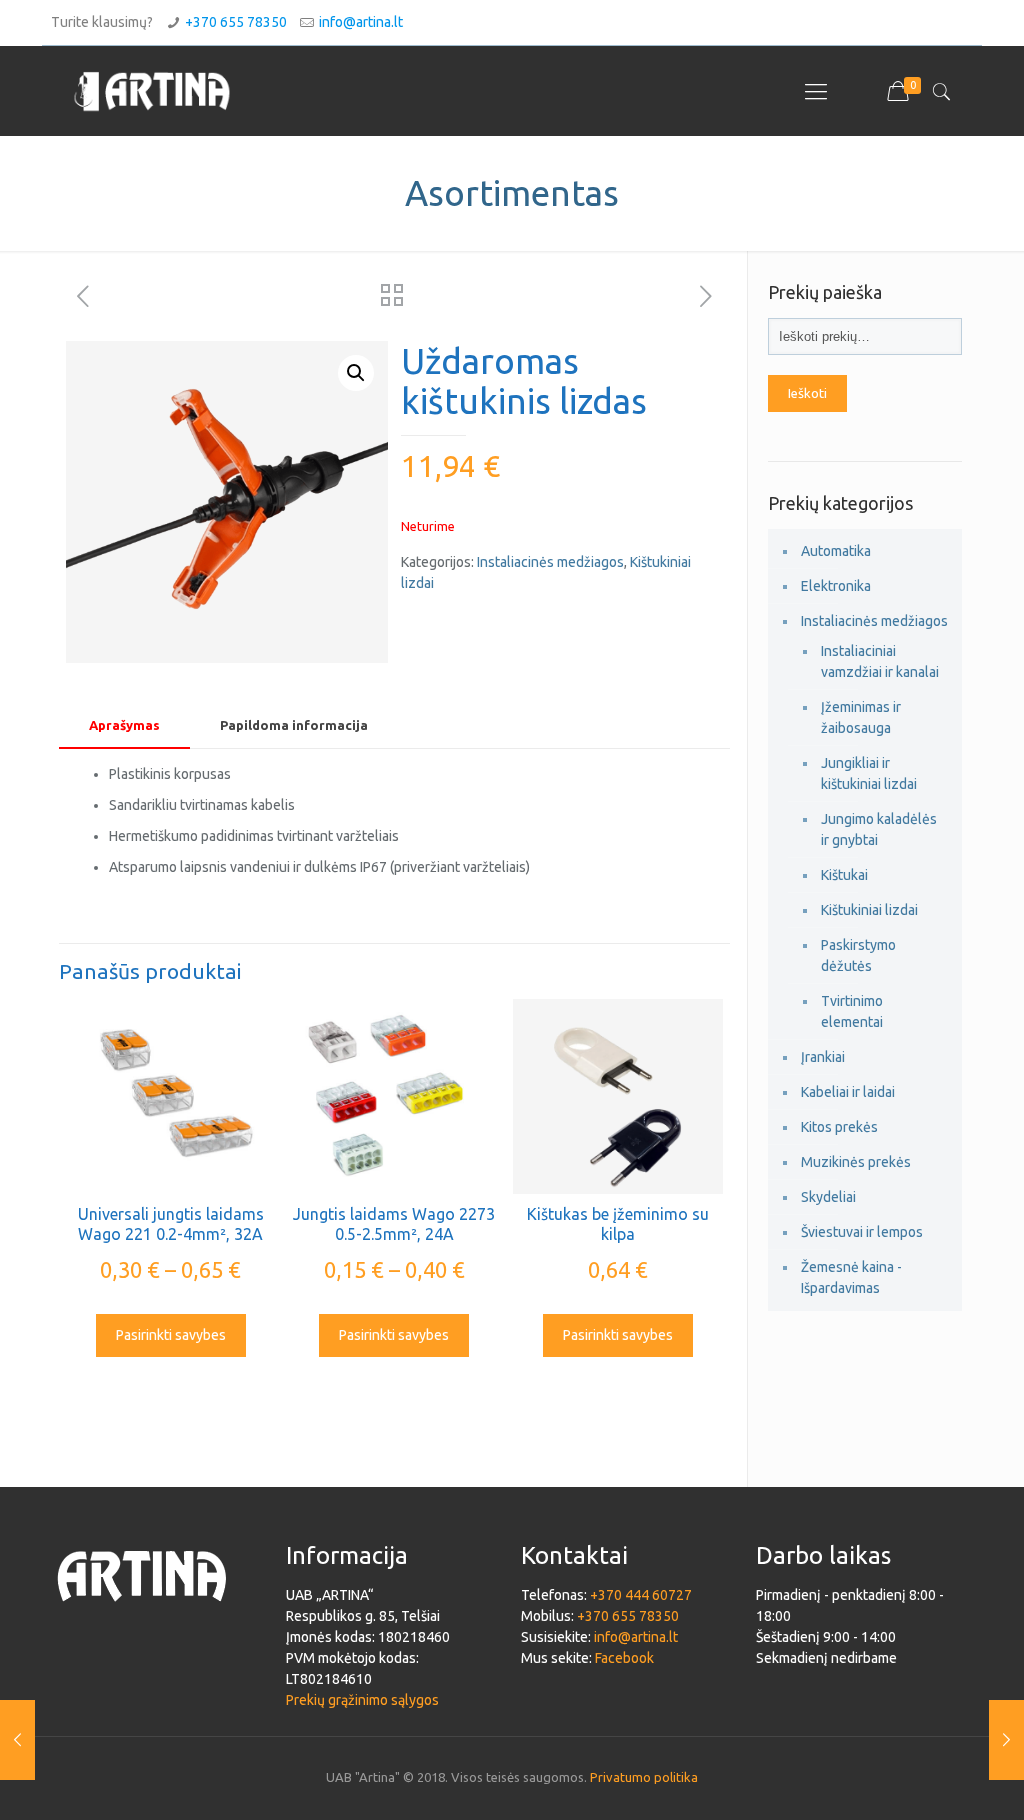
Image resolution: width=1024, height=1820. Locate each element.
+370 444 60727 (641, 1595)
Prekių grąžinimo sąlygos (362, 1700)
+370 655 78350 (236, 22)
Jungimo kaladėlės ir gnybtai (879, 829)
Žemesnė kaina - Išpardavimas (851, 1277)
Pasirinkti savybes (171, 1335)
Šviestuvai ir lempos (862, 1232)
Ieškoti (807, 393)
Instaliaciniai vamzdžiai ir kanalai (880, 661)
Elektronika (836, 586)
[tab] (124, 725)
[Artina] (152, 91)
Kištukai (844, 875)
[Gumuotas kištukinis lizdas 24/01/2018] (17, 1740)
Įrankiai (823, 1057)
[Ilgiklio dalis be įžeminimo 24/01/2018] (1006, 1740)
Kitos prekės (839, 1127)
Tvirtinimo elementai (852, 1011)
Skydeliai (828, 1197)
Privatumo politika (644, 1777)
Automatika (836, 551)
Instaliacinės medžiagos (550, 562)
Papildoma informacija (294, 725)
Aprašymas (124, 725)
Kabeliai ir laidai (848, 1092)
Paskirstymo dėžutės (858, 955)
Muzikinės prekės (856, 1162)
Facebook (624, 1658)
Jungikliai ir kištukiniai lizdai (869, 773)
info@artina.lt (361, 22)
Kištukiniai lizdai (869, 910)
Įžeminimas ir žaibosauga (861, 717)
